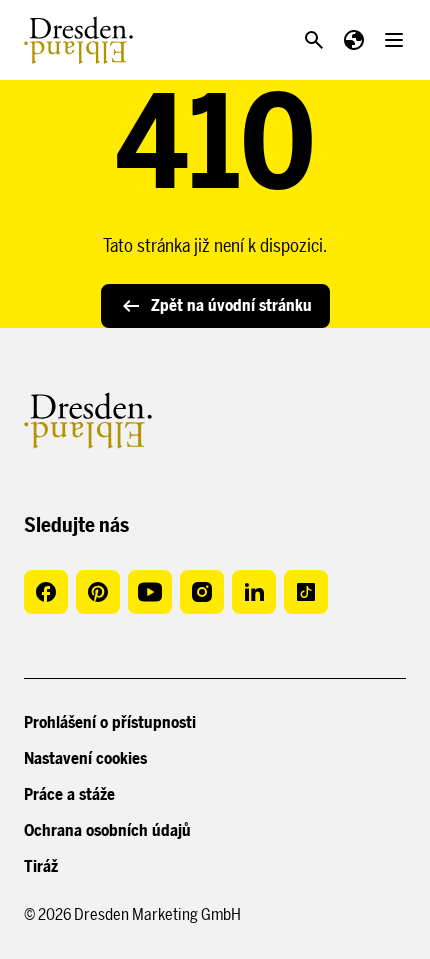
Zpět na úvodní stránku (231, 305)
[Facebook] (46, 592)
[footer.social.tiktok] (306, 592)
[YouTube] (150, 592)
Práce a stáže (69, 794)
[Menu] (394, 40)
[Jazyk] (354, 40)
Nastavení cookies (85, 758)
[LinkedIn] (254, 592)
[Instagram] (202, 592)
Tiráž (41, 866)
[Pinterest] (98, 592)
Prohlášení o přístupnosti (110, 722)
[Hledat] (314, 40)
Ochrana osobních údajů (107, 830)
